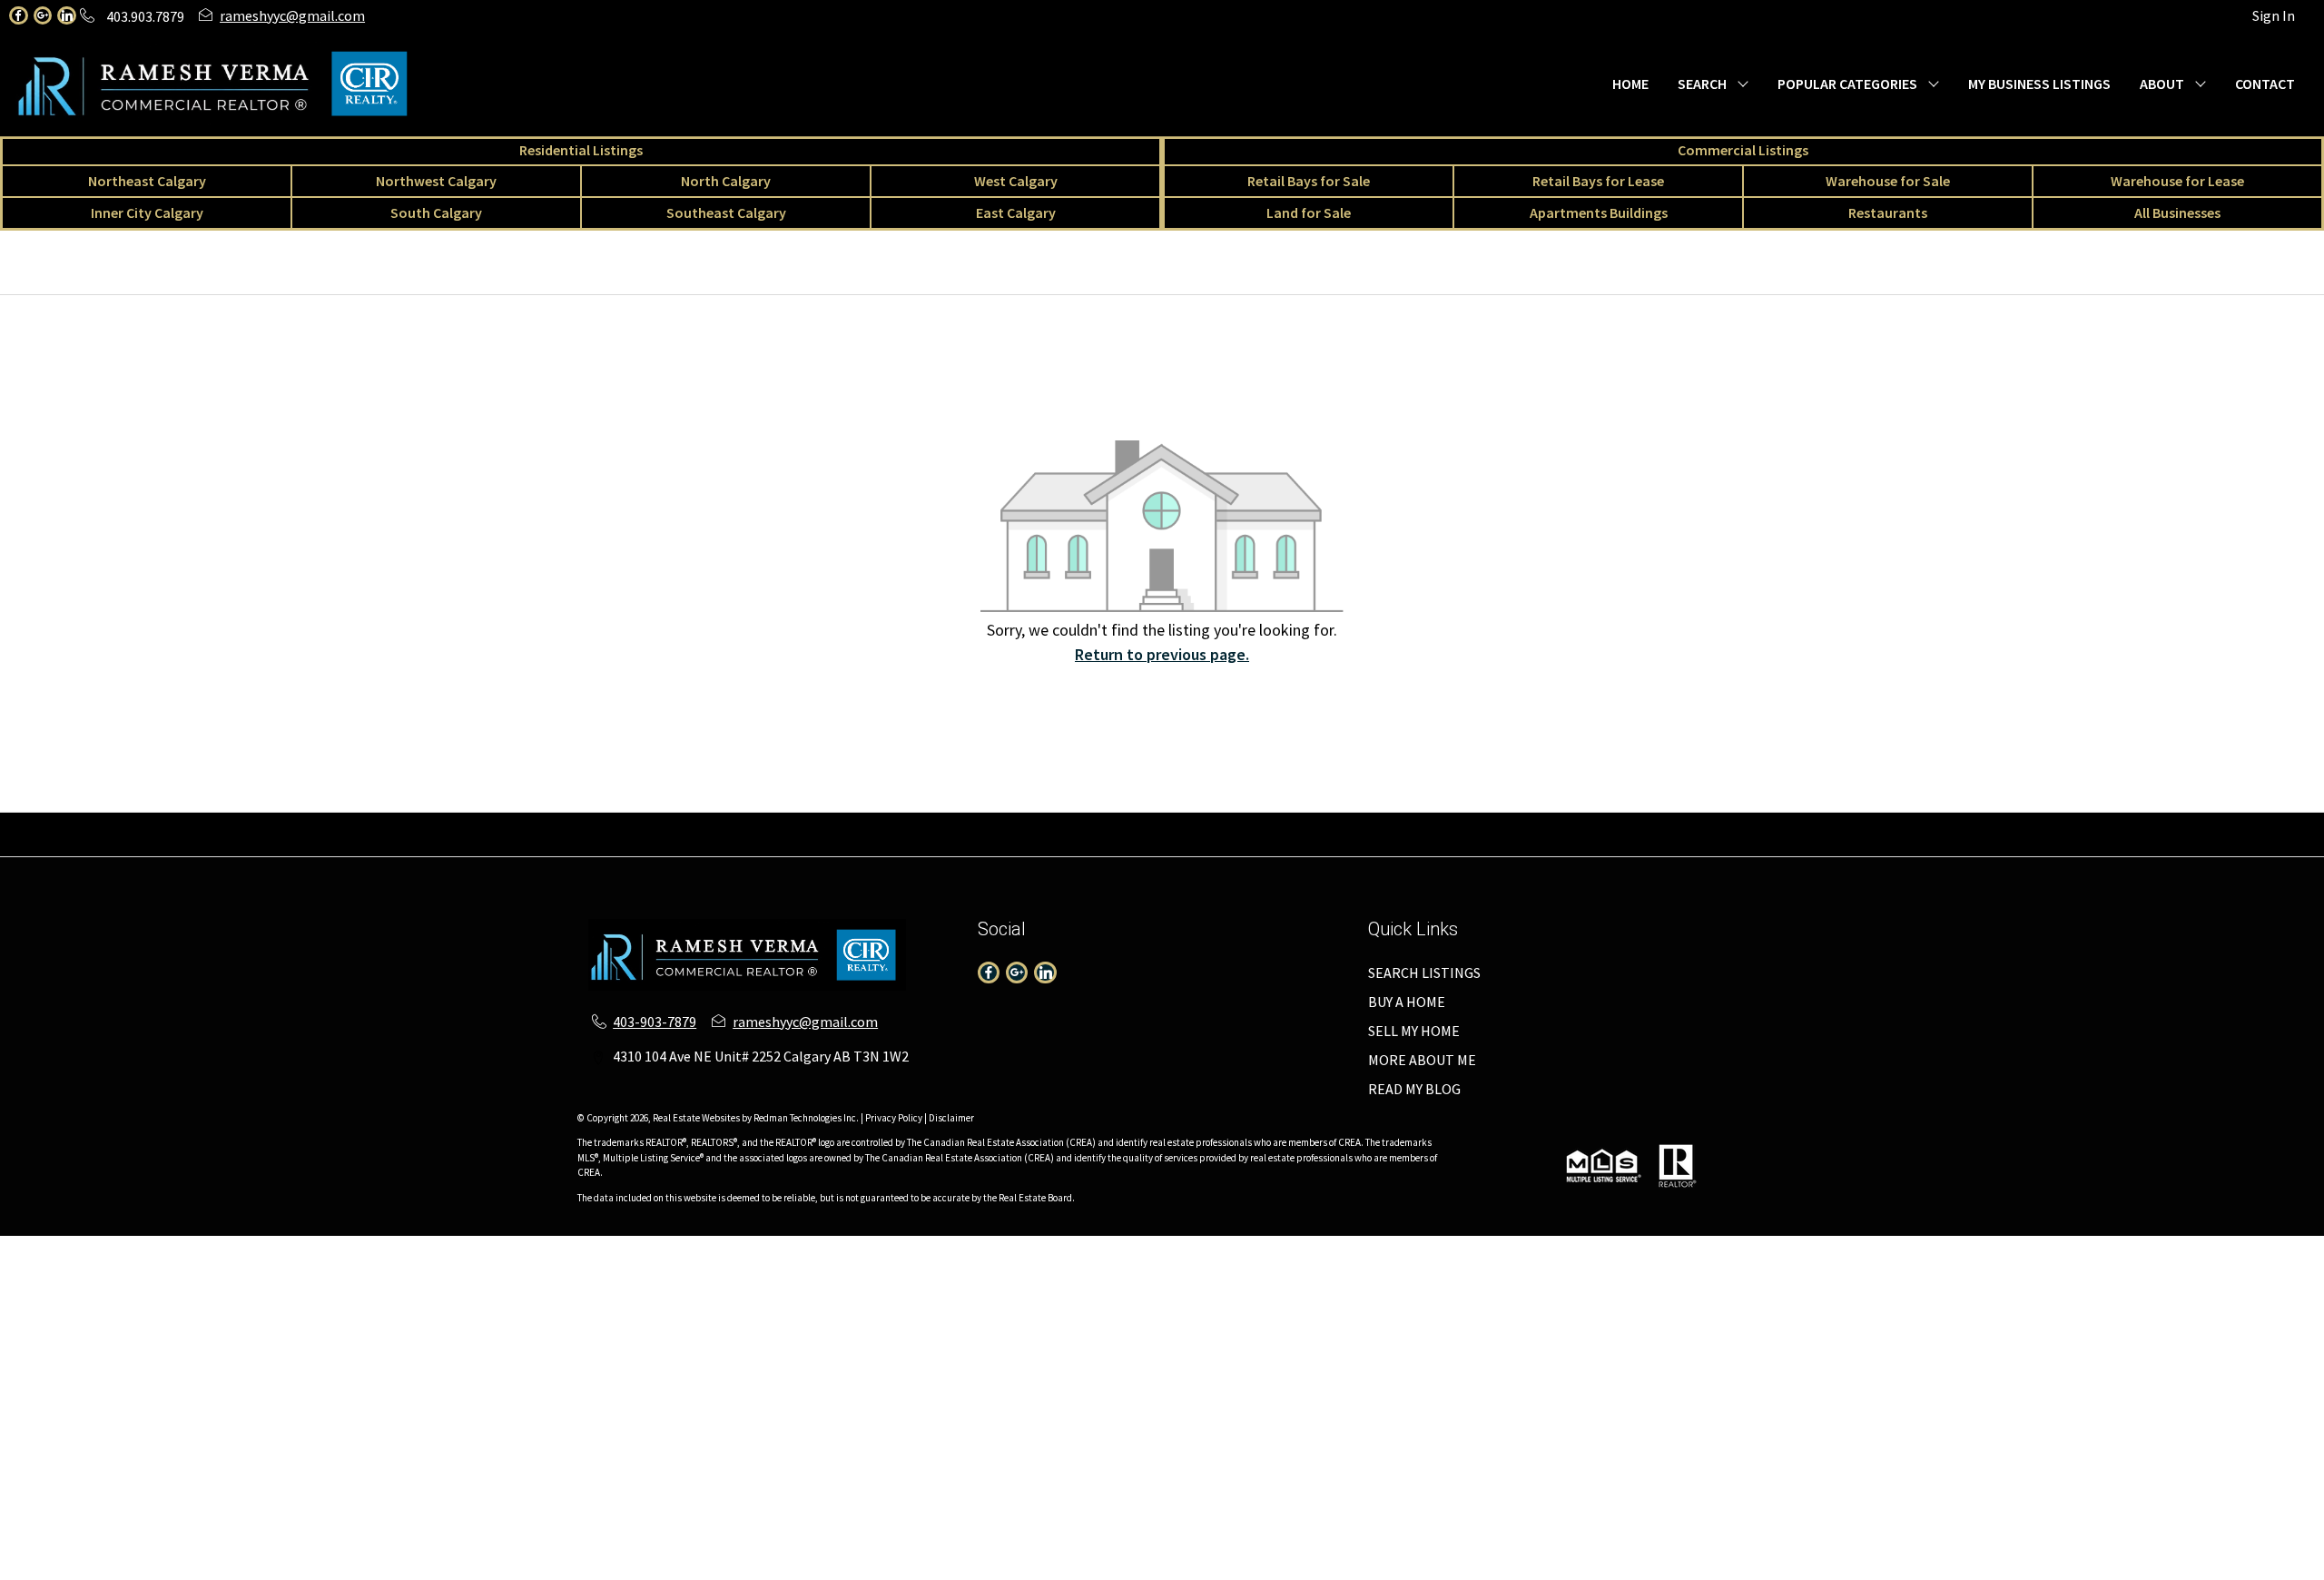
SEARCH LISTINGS (1424, 973)
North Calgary (726, 181)
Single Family (67, 824)
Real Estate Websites (697, 1118)
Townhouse (158, 824)
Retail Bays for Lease (1598, 181)
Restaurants (1888, 212)
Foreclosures (2129, 824)
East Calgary (1016, 212)
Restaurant (1505, 824)
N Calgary (494, 824)
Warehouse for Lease (2177, 181)
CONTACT (2265, 84)
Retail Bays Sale (958, 824)
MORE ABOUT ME (1422, 1060)
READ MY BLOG (1414, 1089)
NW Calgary (414, 824)
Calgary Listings (1692, 824)
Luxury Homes (2032, 824)
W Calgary (568, 824)
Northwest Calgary (436, 181)
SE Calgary (791, 824)
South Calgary (436, 212)
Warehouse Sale (1192, 824)
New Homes (1937, 824)
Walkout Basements (1162, 845)
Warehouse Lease (1308, 824)
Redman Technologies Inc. (807, 1118)
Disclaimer (951, 1118)
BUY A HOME (1407, 1002)
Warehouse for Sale (1888, 181)
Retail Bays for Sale (1309, 181)
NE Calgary (331, 824)
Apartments (245, 824)
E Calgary (866, 824)
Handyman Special (2240, 824)
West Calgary (1016, 181)
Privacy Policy (894, 1118)
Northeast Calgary (147, 181)
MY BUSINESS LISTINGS (2039, 84)
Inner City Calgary (147, 212)
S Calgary (716, 824)
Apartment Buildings (1821, 824)
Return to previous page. (1162, 654)
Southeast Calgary (726, 212)
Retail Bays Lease (1075, 824)
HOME (1630, 84)
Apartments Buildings (1599, 212)
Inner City (643, 824)
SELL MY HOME (1414, 1031)
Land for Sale (1309, 212)
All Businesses (2177, 212)
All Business (1591, 824)
